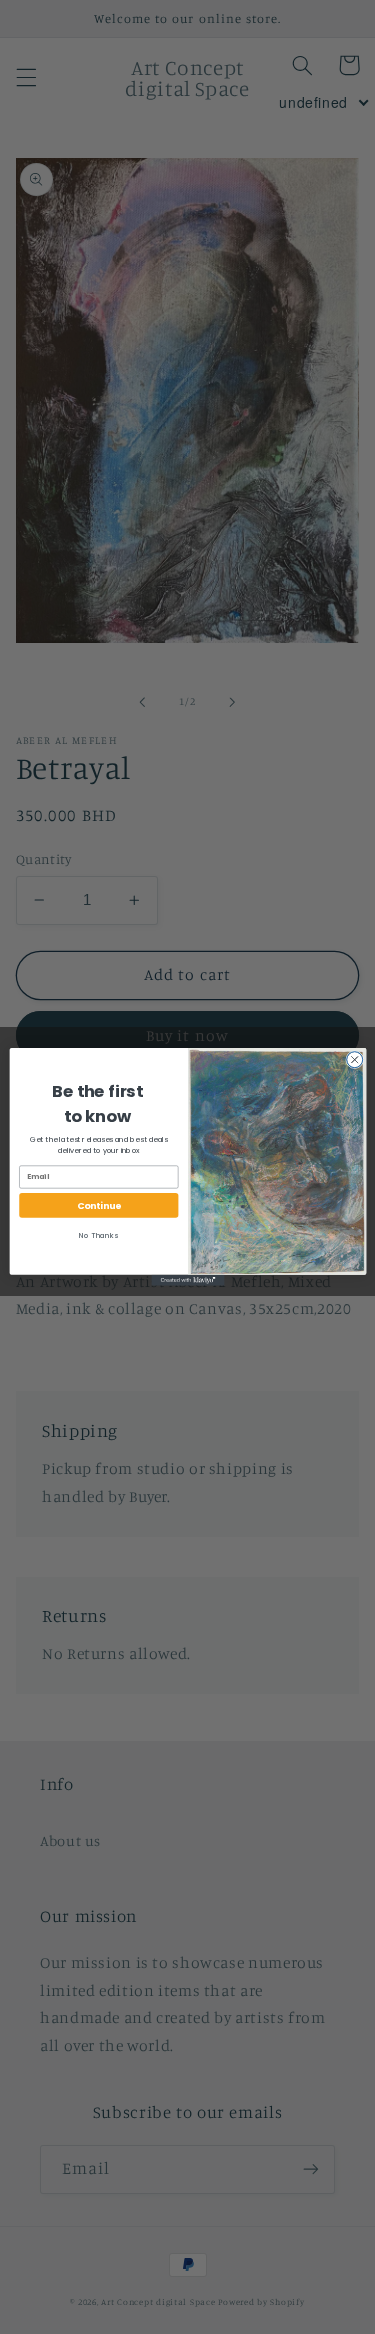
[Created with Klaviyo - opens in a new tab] (187, 1280)
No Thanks (98, 1235)
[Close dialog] (354, 1060)
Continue (98, 1205)
